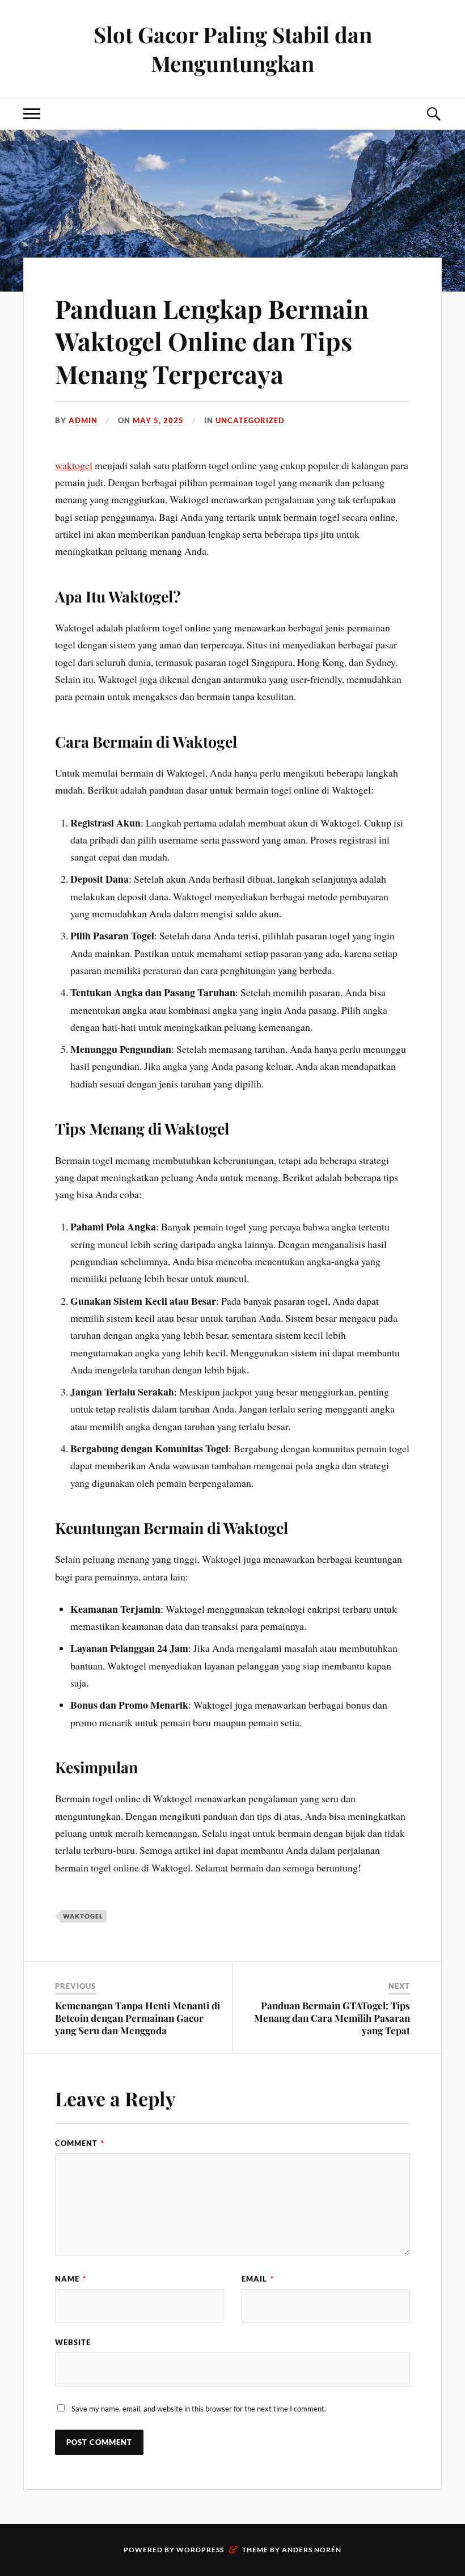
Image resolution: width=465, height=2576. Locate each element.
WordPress (200, 2550)
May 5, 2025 (158, 420)
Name (71, 2279)
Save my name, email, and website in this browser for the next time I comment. (199, 2409)
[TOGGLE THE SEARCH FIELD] (433, 114)
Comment (80, 2143)
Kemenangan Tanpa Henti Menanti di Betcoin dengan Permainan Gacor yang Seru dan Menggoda (138, 2018)
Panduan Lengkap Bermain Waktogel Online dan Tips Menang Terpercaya (212, 341)
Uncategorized (250, 420)
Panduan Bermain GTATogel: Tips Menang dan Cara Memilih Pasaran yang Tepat (332, 2018)
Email (258, 2279)
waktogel (74, 465)
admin (83, 420)
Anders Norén (312, 2550)
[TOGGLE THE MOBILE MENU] (32, 114)
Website (73, 2342)
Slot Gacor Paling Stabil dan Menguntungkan (233, 49)
